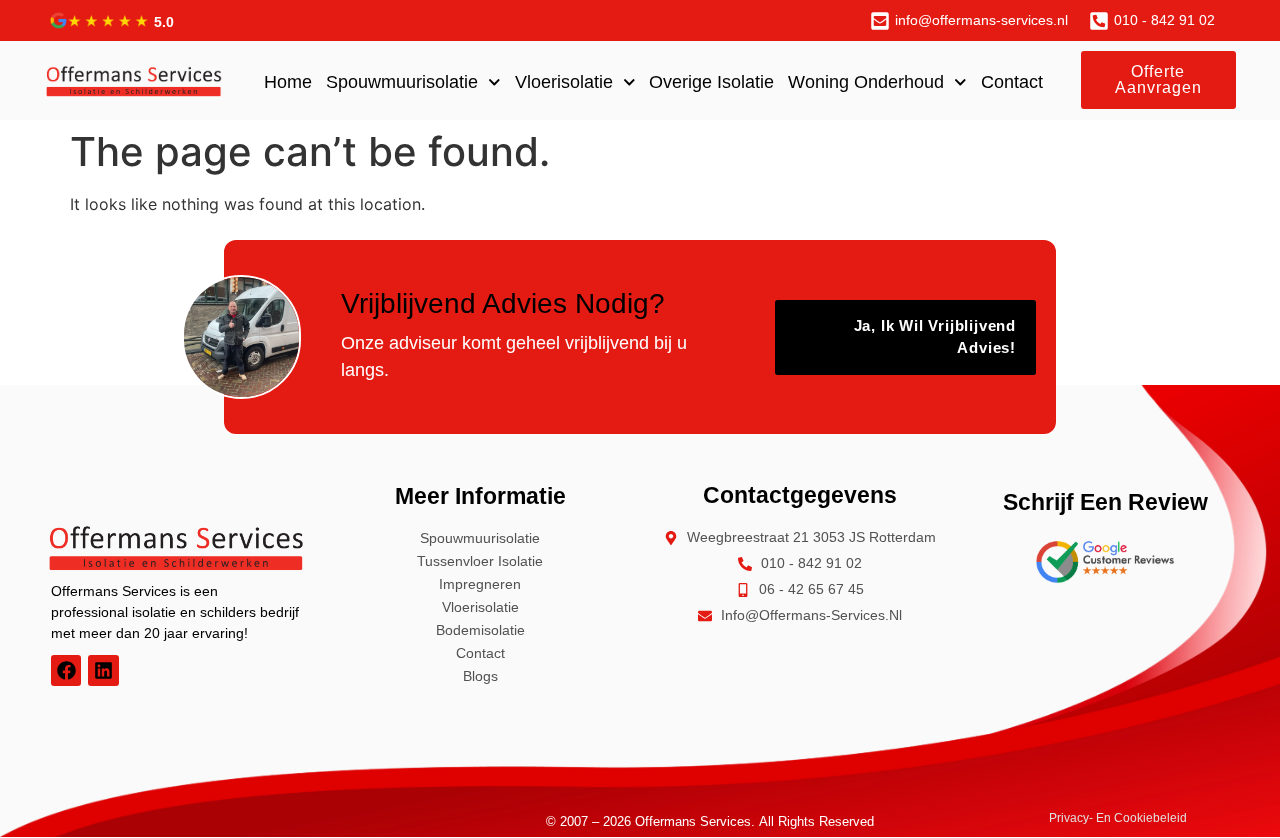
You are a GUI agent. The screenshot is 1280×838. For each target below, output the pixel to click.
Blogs (480, 676)
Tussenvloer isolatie (480, 561)
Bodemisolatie (480, 630)
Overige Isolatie (711, 82)
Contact (1012, 82)
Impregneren (480, 584)
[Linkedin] (103, 670)
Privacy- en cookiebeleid (1118, 818)
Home (288, 82)
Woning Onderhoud (866, 82)
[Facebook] (66, 670)
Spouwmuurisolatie (402, 82)
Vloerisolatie (564, 82)
